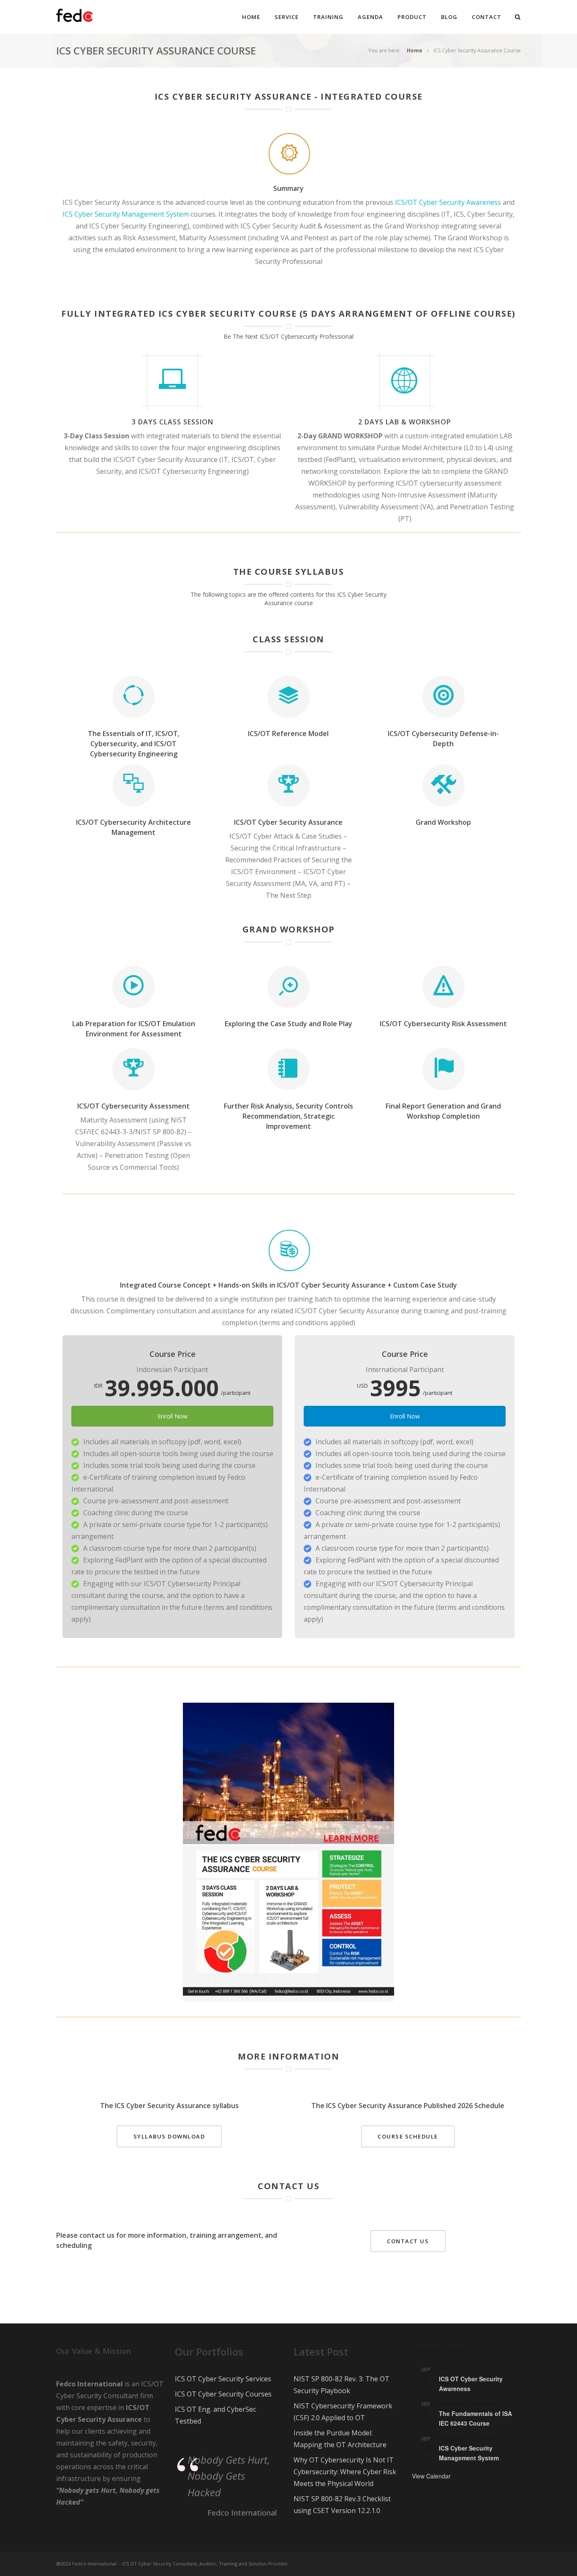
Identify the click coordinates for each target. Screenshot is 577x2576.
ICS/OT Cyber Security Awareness (448, 202)
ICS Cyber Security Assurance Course (477, 50)
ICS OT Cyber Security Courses (223, 2394)
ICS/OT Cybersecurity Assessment (133, 1106)
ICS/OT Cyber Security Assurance (288, 822)
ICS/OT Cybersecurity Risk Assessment (443, 1024)
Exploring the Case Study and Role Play (288, 1024)
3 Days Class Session (173, 422)
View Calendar (431, 2476)
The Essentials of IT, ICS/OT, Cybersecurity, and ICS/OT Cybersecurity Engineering (134, 744)
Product (412, 17)
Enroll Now (173, 1416)
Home (251, 17)
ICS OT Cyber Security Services (223, 2379)
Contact (487, 17)
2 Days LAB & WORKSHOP (405, 422)
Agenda (370, 17)
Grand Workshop (443, 822)
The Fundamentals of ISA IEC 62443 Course (475, 2418)
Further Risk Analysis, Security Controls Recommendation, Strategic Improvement (288, 1116)
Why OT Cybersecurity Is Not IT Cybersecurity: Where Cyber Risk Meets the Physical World (345, 2472)
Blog (449, 17)
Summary (288, 188)
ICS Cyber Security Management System (126, 214)
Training (328, 17)
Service (287, 17)
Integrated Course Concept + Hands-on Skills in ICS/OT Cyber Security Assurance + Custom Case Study (288, 1285)
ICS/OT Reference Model (288, 734)
